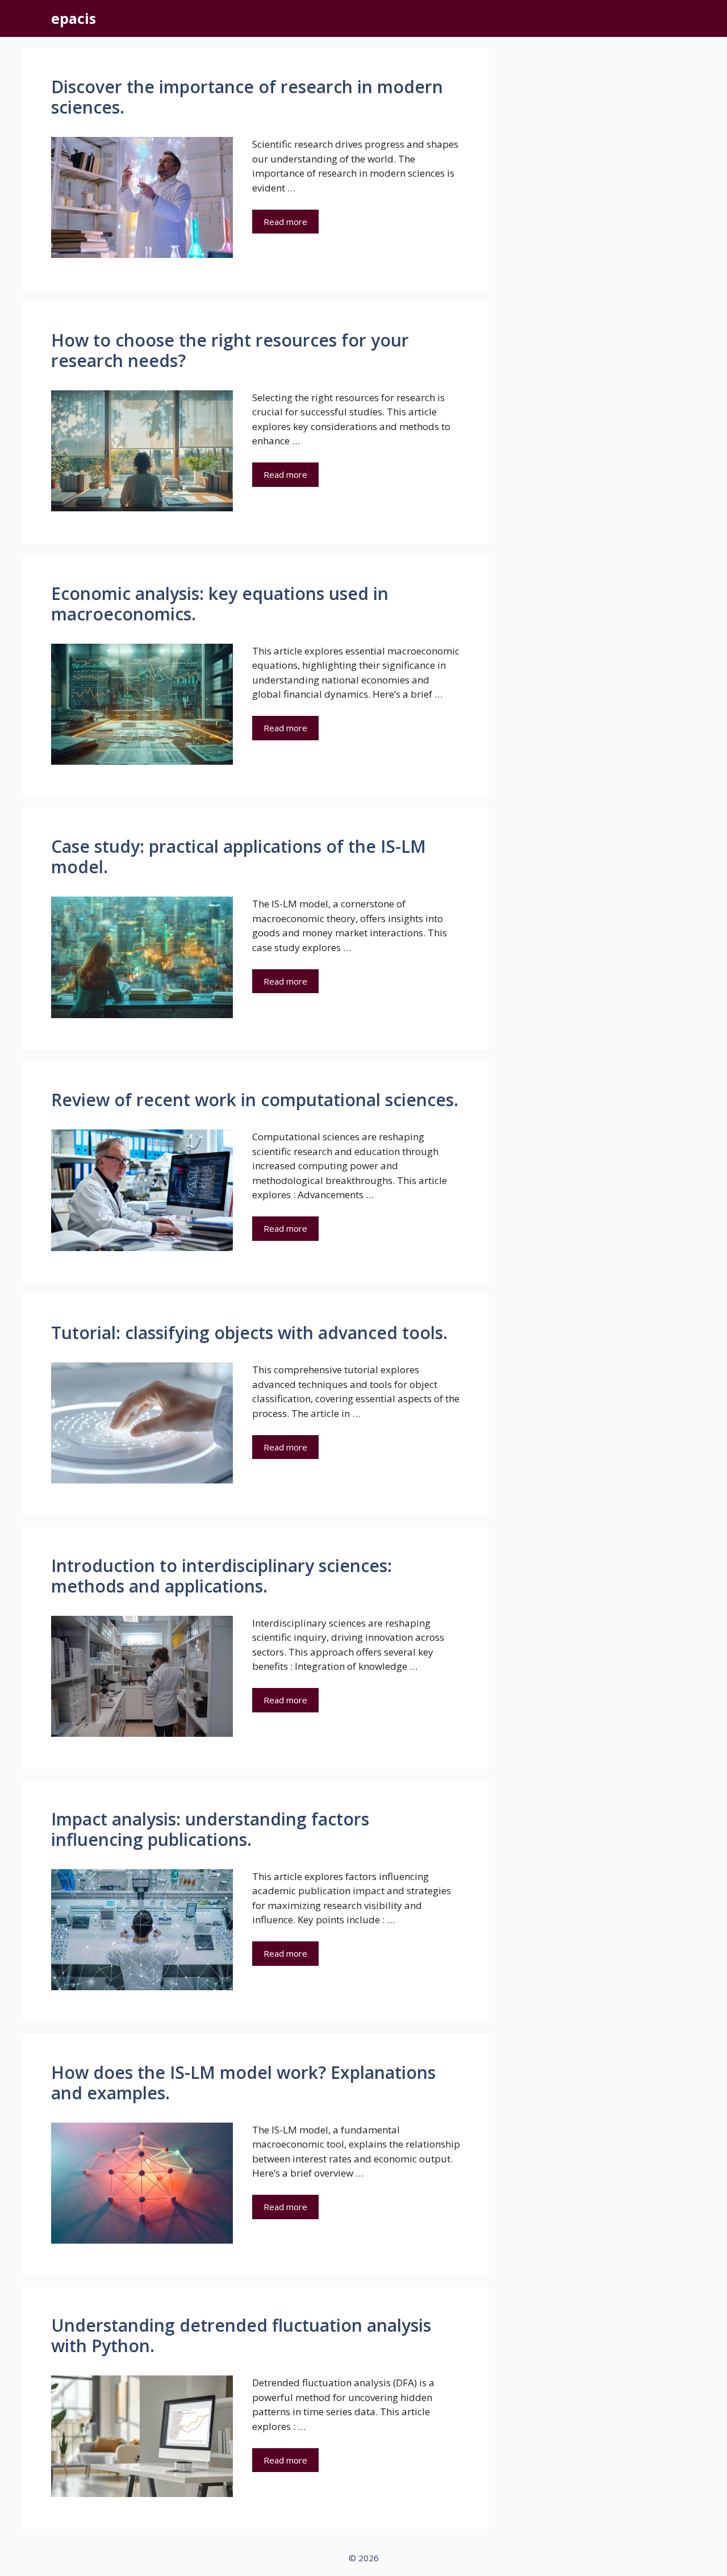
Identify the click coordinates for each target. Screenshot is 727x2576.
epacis (74, 18)
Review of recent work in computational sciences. (255, 1100)
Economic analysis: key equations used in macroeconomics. (220, 604)
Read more (285, 222)
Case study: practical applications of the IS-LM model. (239, 856)
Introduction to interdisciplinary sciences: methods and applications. (222, 1576)
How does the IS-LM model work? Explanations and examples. (243, 2083)
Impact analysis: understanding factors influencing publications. (210, 1829)
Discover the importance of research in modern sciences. (247, 97)
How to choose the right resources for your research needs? (230, 350)
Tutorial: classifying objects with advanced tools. (249, 1333)
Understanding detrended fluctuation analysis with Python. (241, 2335)
